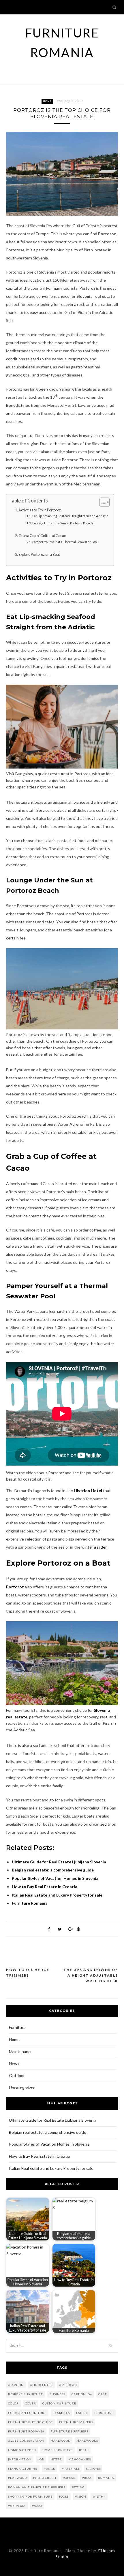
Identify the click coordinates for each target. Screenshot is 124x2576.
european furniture (27, 2413)
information (20, 2459)
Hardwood (61, 2441)
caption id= (82, 2394)
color (13, 2403)
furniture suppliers (69, 2431)
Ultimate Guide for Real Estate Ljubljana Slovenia (53, 2120)
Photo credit (45, 2478)
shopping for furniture (30, 2496)
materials (71, 2468)
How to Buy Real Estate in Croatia (39, 2156)
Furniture (17, 2027)
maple (49, 2468)
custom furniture (59, 2403)
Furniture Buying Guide (30, 2422)
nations (93, 2468)
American (68, 2385)
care (103, 2394)
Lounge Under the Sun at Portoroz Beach (63, 523)
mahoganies (80, 2459)
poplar (69, 2478)
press (87, 2478)
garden (101, 1547)
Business (57, 2394)
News (14, 2064)
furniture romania (26, 2431)
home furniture (58, 2450)
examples (61, 2413)
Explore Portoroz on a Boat (40, 554)
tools (64, 2496)
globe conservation (26, 2441)
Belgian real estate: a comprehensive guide (48, 2132)
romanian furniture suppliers (37, 2487)
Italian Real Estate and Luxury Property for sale (51, 2168)
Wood (37, 2506)
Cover (31, 2403)
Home (47, 101)
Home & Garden (22, 2450)
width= (99, 2496)
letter (56, 2459)
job (41, 2459)
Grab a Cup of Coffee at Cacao (42, 536)
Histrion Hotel (88, 1491)
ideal (84, 2450)
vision (81, 2496)
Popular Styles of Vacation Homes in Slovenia (49, 2144)
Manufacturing (23, 2468)
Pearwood (17, 2478)
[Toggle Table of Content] (102, 502)
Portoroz (15, 1587)
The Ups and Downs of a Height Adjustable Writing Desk (91, 1975)
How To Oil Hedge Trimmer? (28, 1973)
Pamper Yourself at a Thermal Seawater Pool (65, 542)
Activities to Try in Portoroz (40, 510)
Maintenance (21, 2051)
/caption (16, 2385)
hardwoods (87, 2441)
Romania (106, 2478)
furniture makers (76, 2422)
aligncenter (41, 2385)
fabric (82, 2413)
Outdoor (17, 2075)
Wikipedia (17, 2506)
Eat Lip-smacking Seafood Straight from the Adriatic (70, 516)
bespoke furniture (26, 2394)
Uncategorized (22, 2088)
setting (78, 2487)
